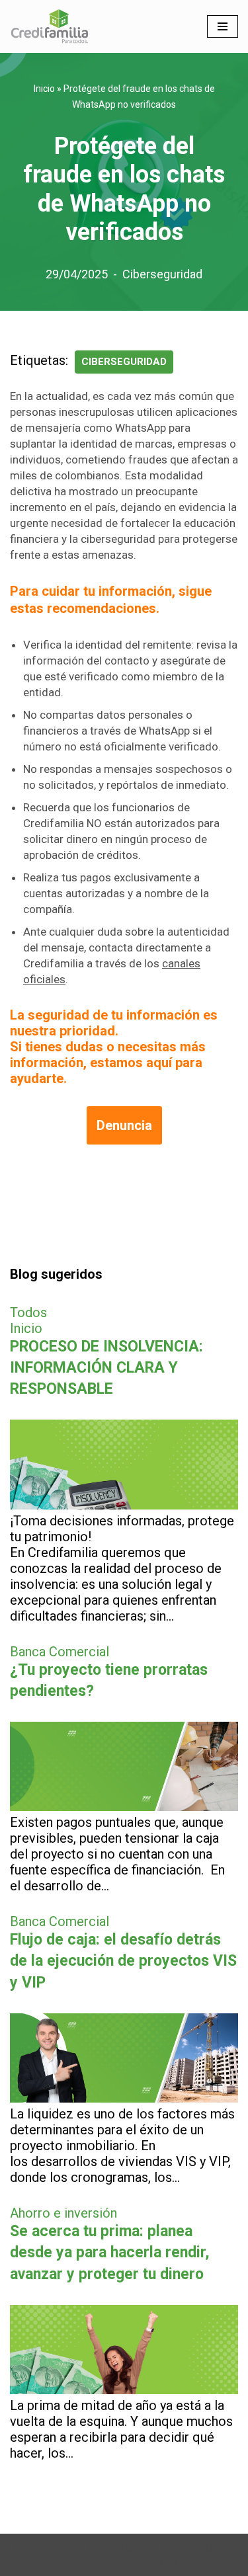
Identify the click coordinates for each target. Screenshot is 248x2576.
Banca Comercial (60, 1652)
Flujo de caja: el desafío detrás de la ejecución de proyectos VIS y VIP (123, 1961)
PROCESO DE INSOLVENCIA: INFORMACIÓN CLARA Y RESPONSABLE (106, 1368)
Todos (28, 1312)
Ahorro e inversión (63, 2213)
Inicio (44, 89)
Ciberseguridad (162, 274)
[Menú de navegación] (223, 26)
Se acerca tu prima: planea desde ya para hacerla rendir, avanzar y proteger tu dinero (110, 2252)
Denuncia (124, 1125)
